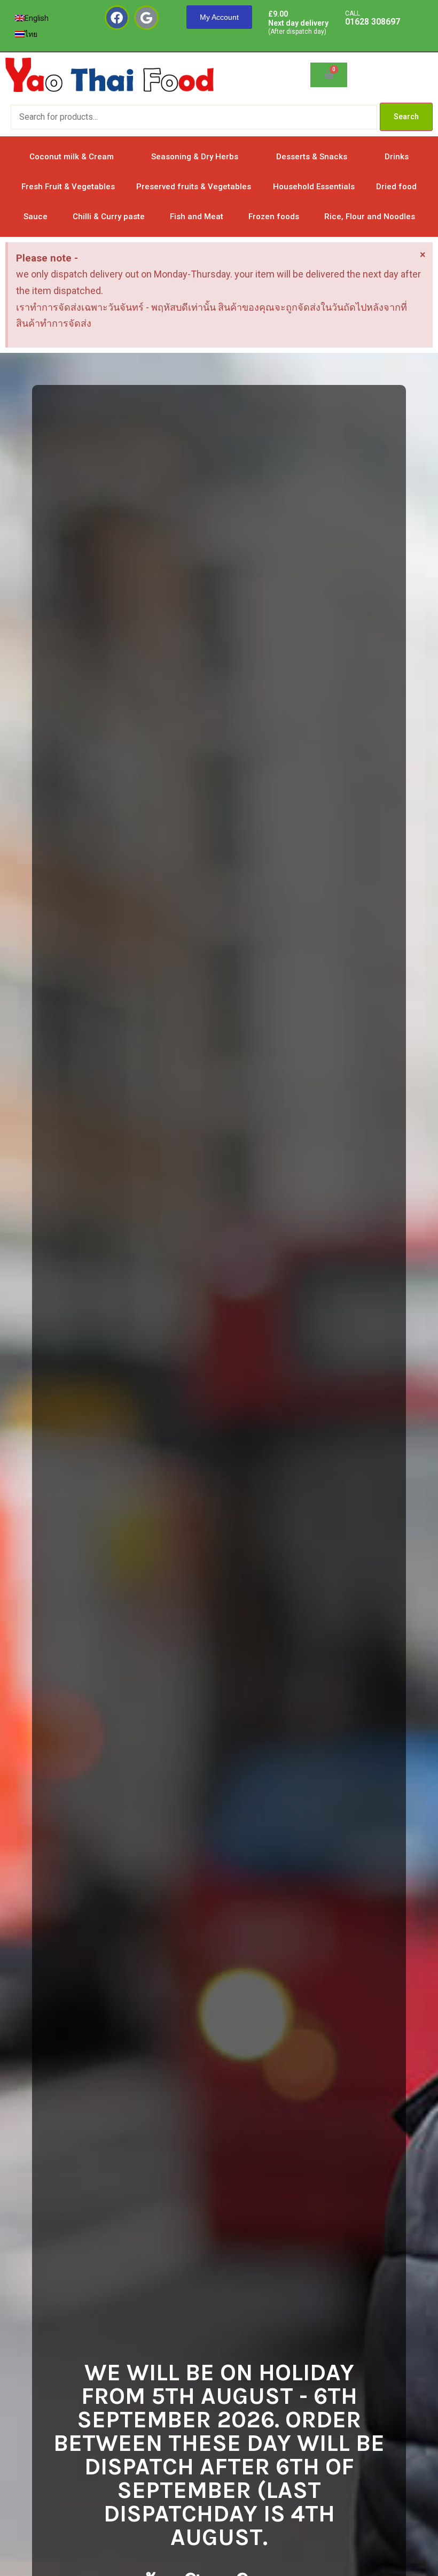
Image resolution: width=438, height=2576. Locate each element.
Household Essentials (314, 187)
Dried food (396, 187)
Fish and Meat (197, 217)
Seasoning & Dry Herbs (195, 157)
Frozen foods (274, 217)
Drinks (397, 157)
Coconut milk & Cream (72, 157)
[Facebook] (117, 18)
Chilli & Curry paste (109, 217)
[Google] (146, 18)
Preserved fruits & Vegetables (194, 187)
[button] (219, 17)
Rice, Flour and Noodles (370, 217)
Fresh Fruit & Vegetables (68, 187)
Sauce (36, 217)
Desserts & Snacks (312, 157)
